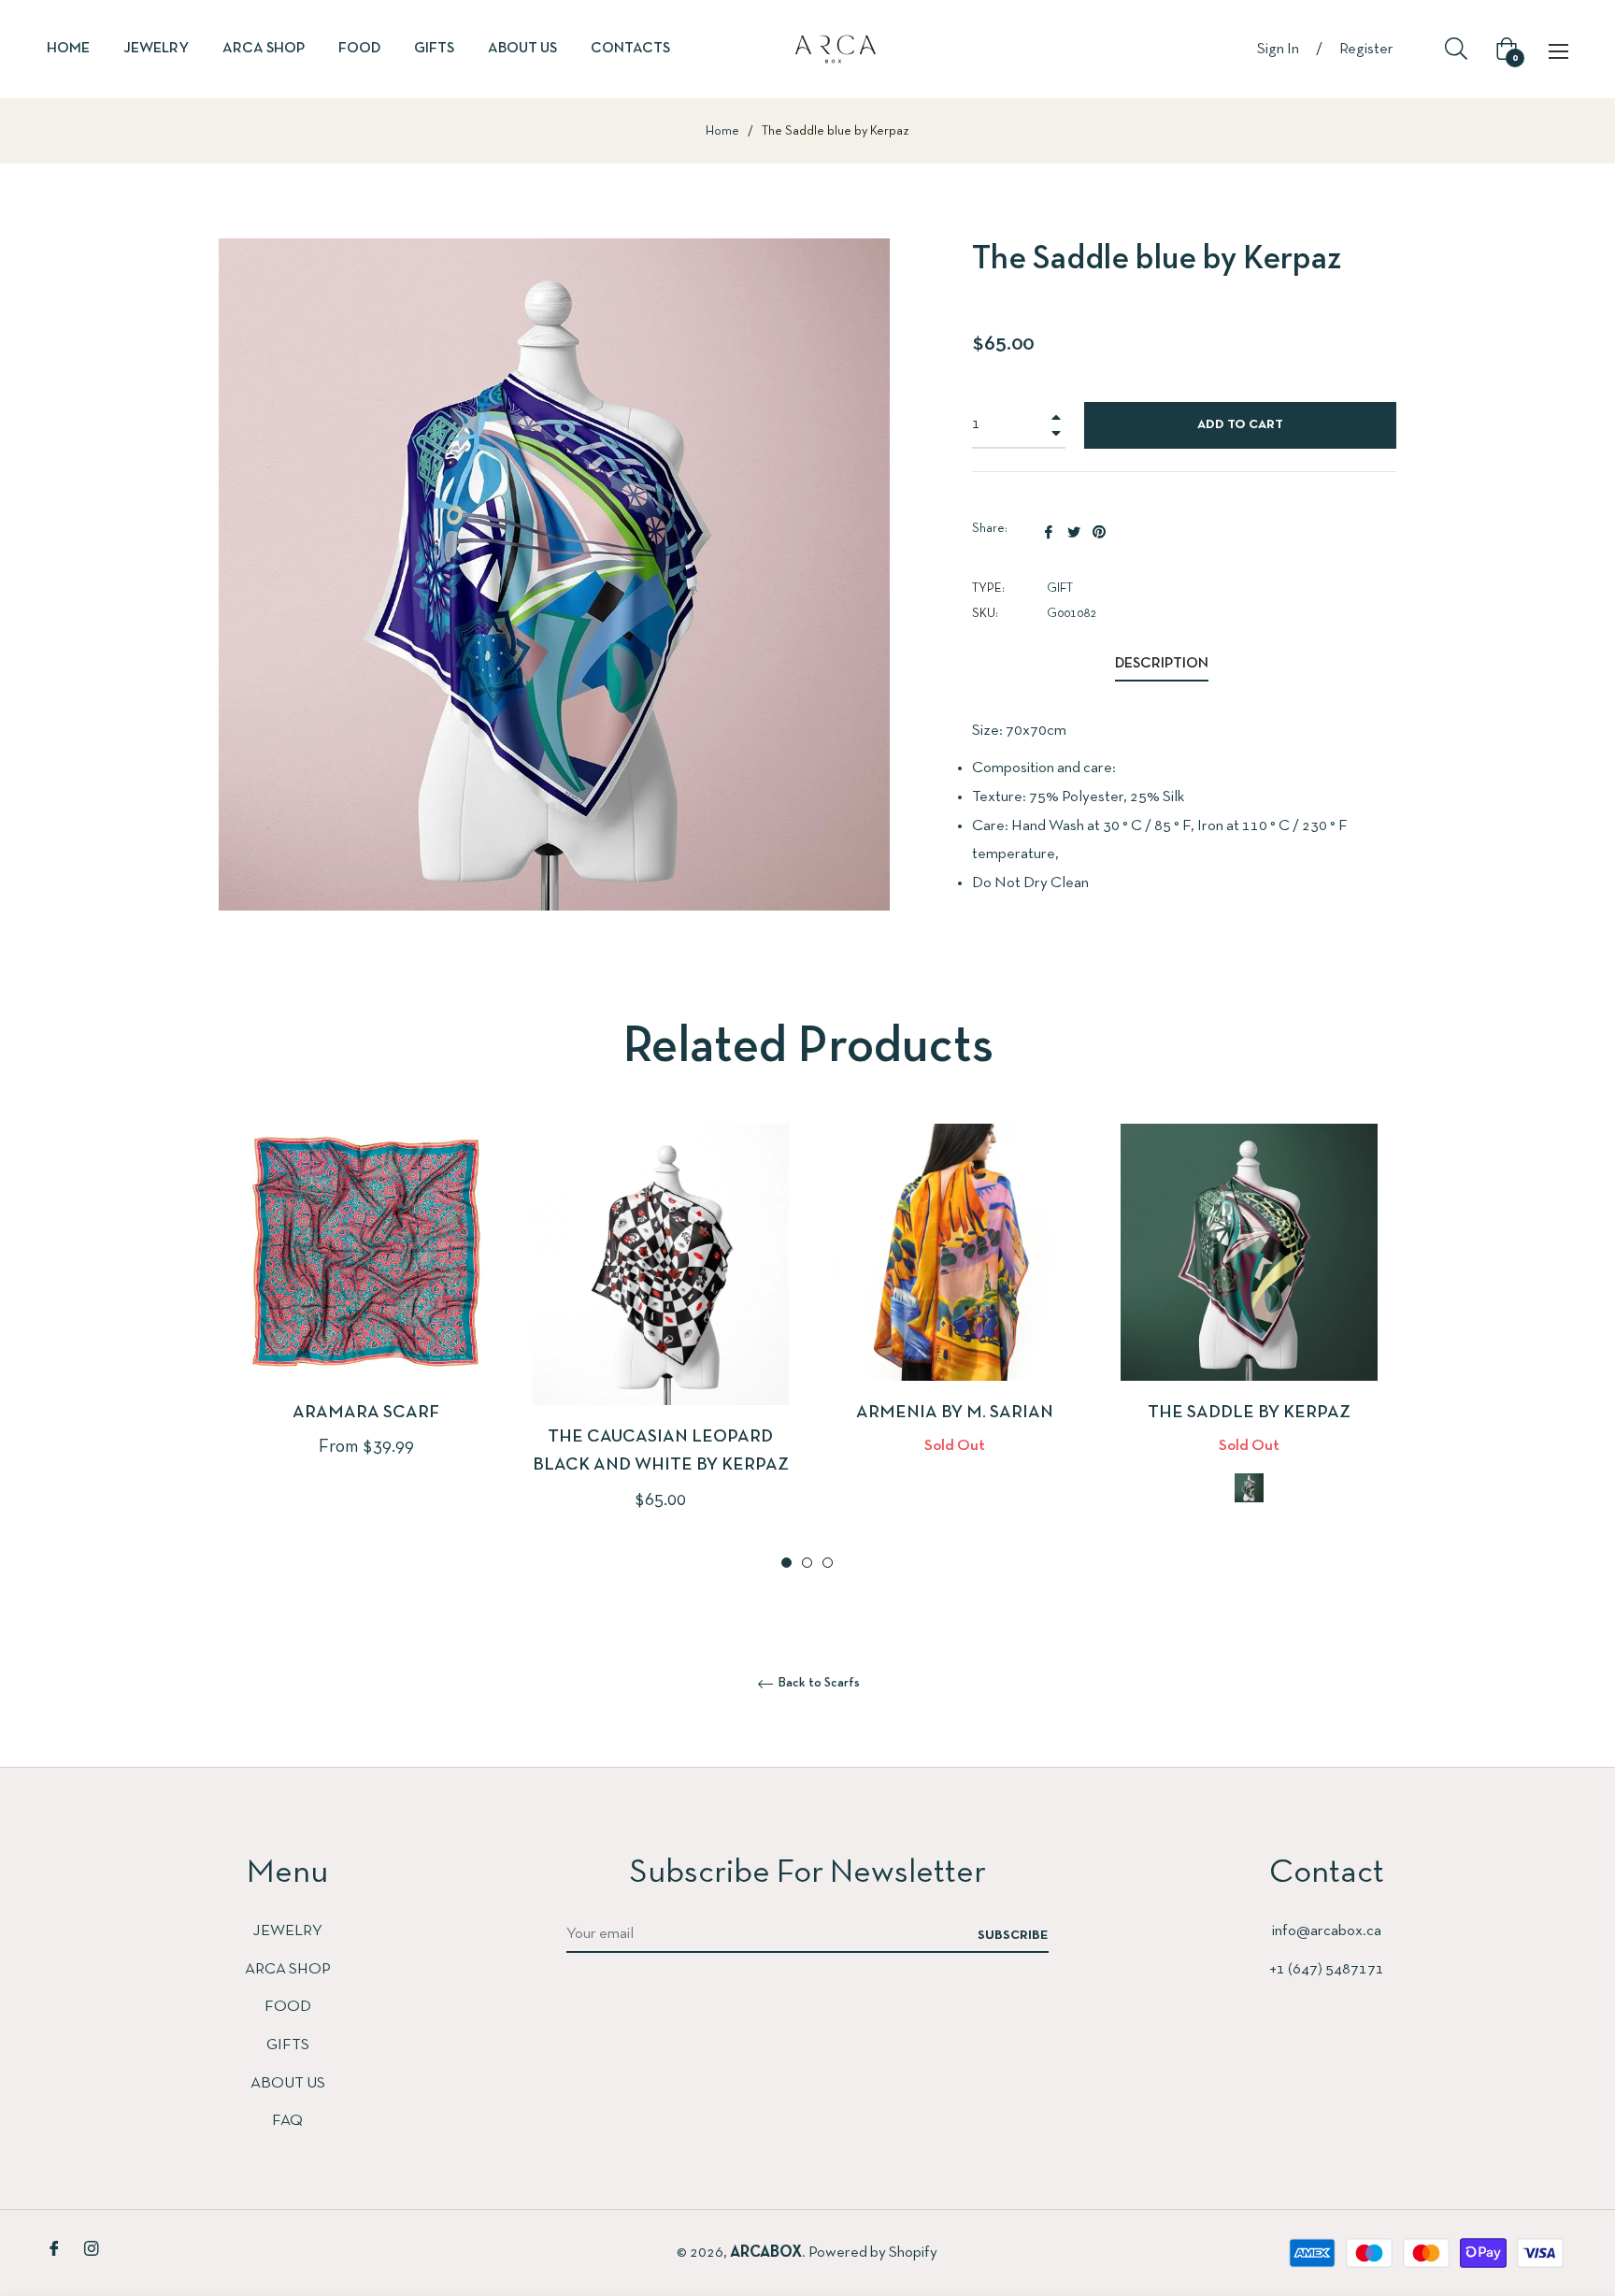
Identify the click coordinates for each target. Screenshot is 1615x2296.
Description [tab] (1162, 664)
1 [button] (786, 1563)
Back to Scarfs (818, 1683)
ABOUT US (288, 2083)
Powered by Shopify (873, 2253)
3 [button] (828, 1563)
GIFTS (288, 2045)
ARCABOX (766, 2253)
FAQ (287, 2121)
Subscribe (1013, 1936)
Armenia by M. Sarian (955, 1413)
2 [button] (807, 1563)
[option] (366, 1322)
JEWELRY (287, 1931)
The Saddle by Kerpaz (1249, 1413)
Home (722, 131)
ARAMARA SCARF (366, 1413)
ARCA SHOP (288, 1969)
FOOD (288, 2007)
